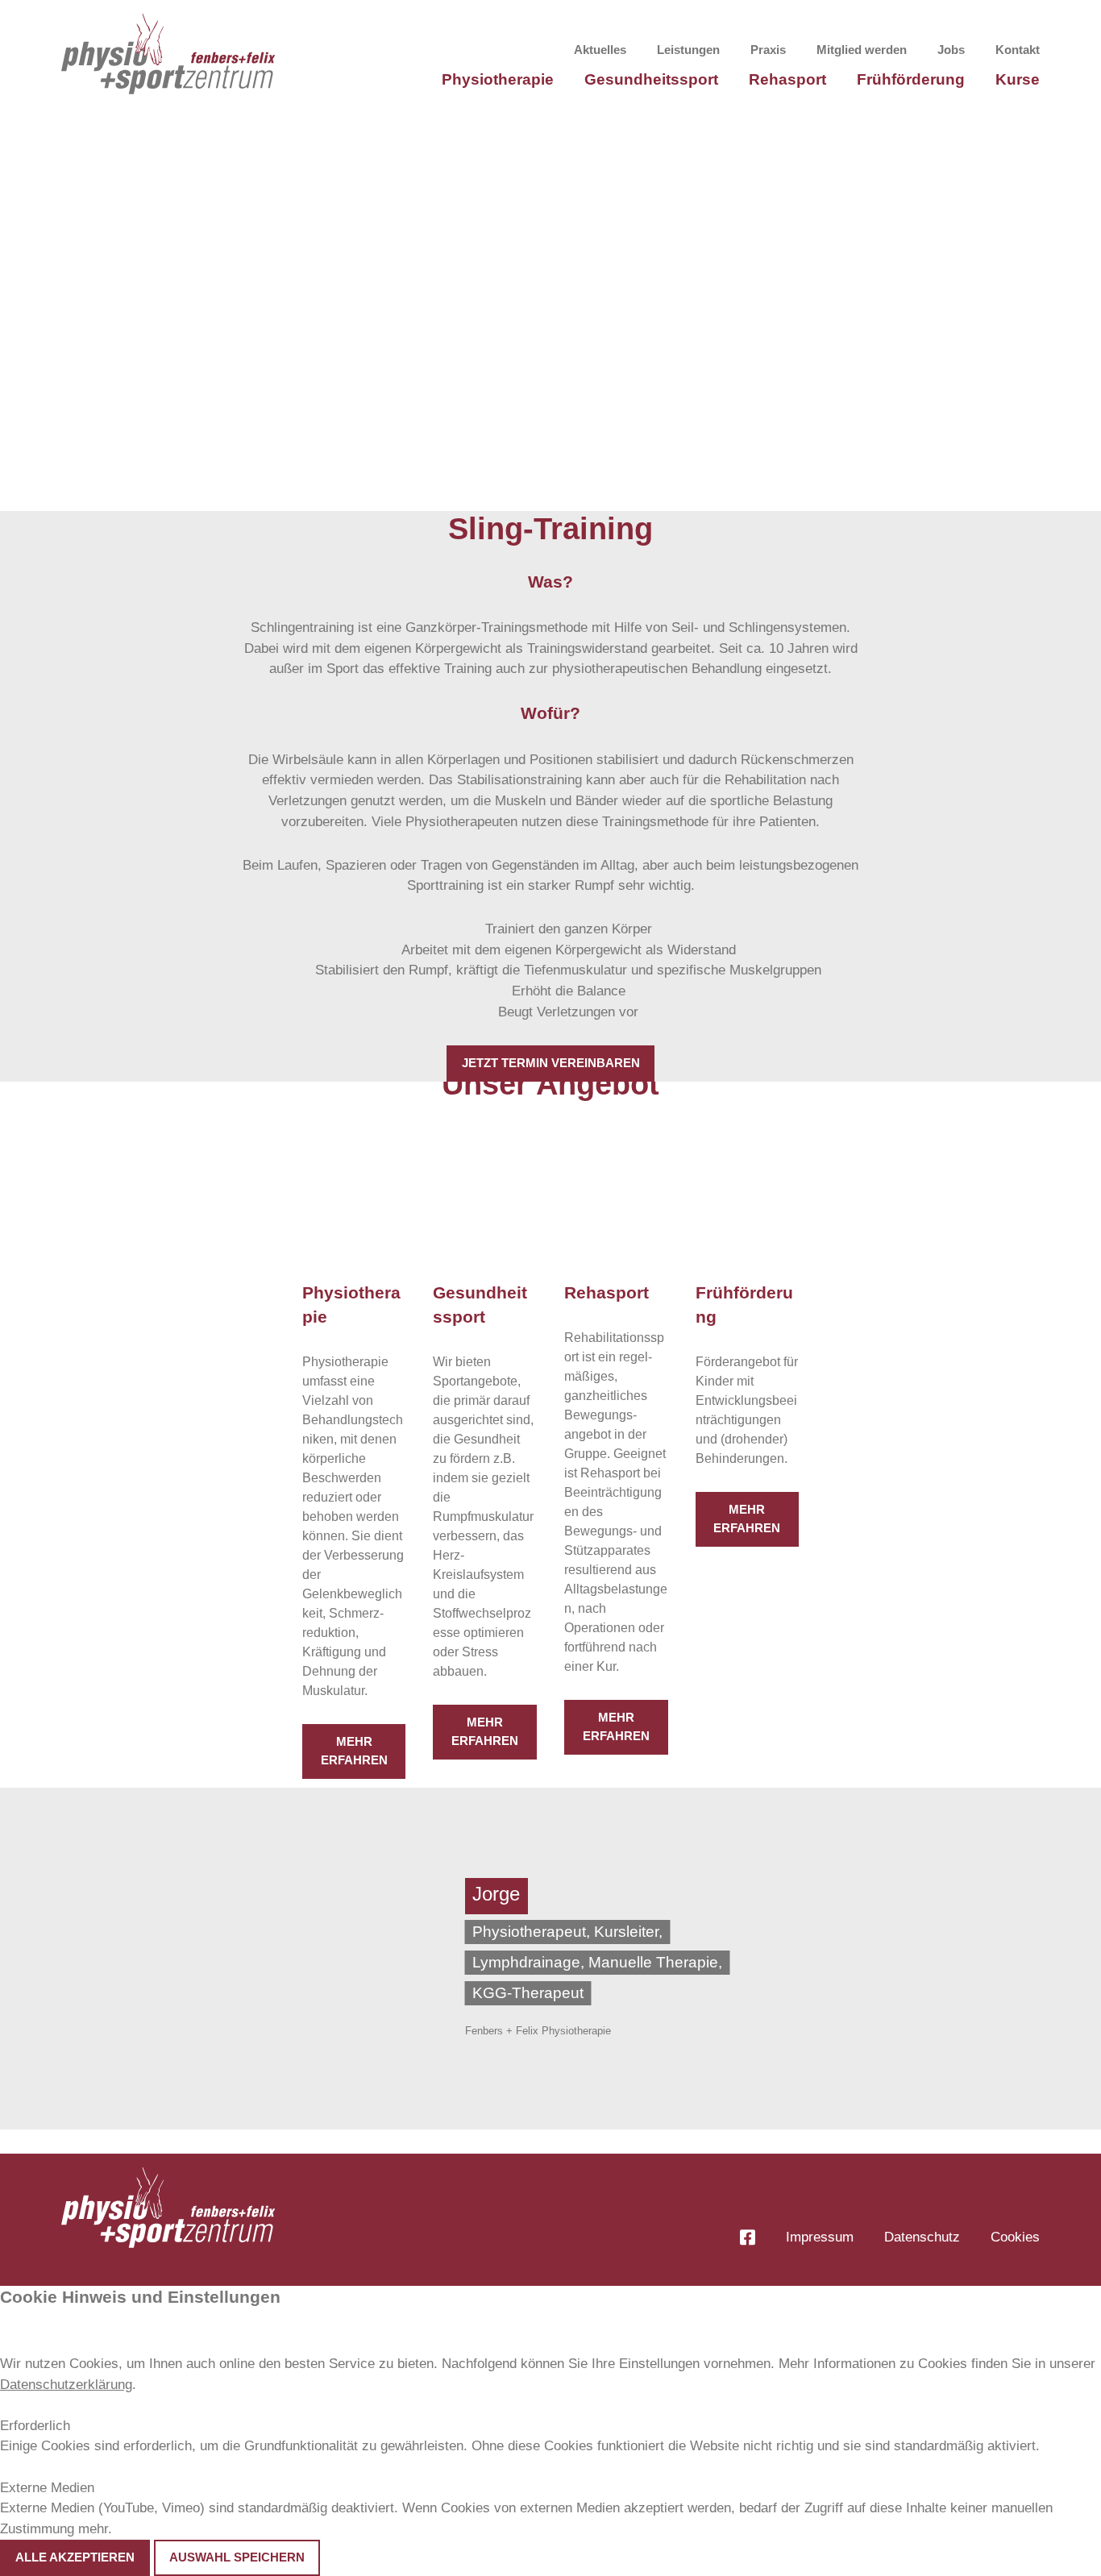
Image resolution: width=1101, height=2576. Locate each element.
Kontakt (1018, 50)
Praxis (768, 50)
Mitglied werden (862, 50)
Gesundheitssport (651, 79)
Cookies (1015, 2237)
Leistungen (688, 50)
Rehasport (787, 79)
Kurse (1018, 79)
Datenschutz (922, 2237)
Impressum (820, 2237)
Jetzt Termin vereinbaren (551, 1063)
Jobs (951, 50)
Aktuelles (600, 50)
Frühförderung (911, 79)
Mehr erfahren (354, 1751)
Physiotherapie (498, 79)
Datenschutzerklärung (66, 2385)
